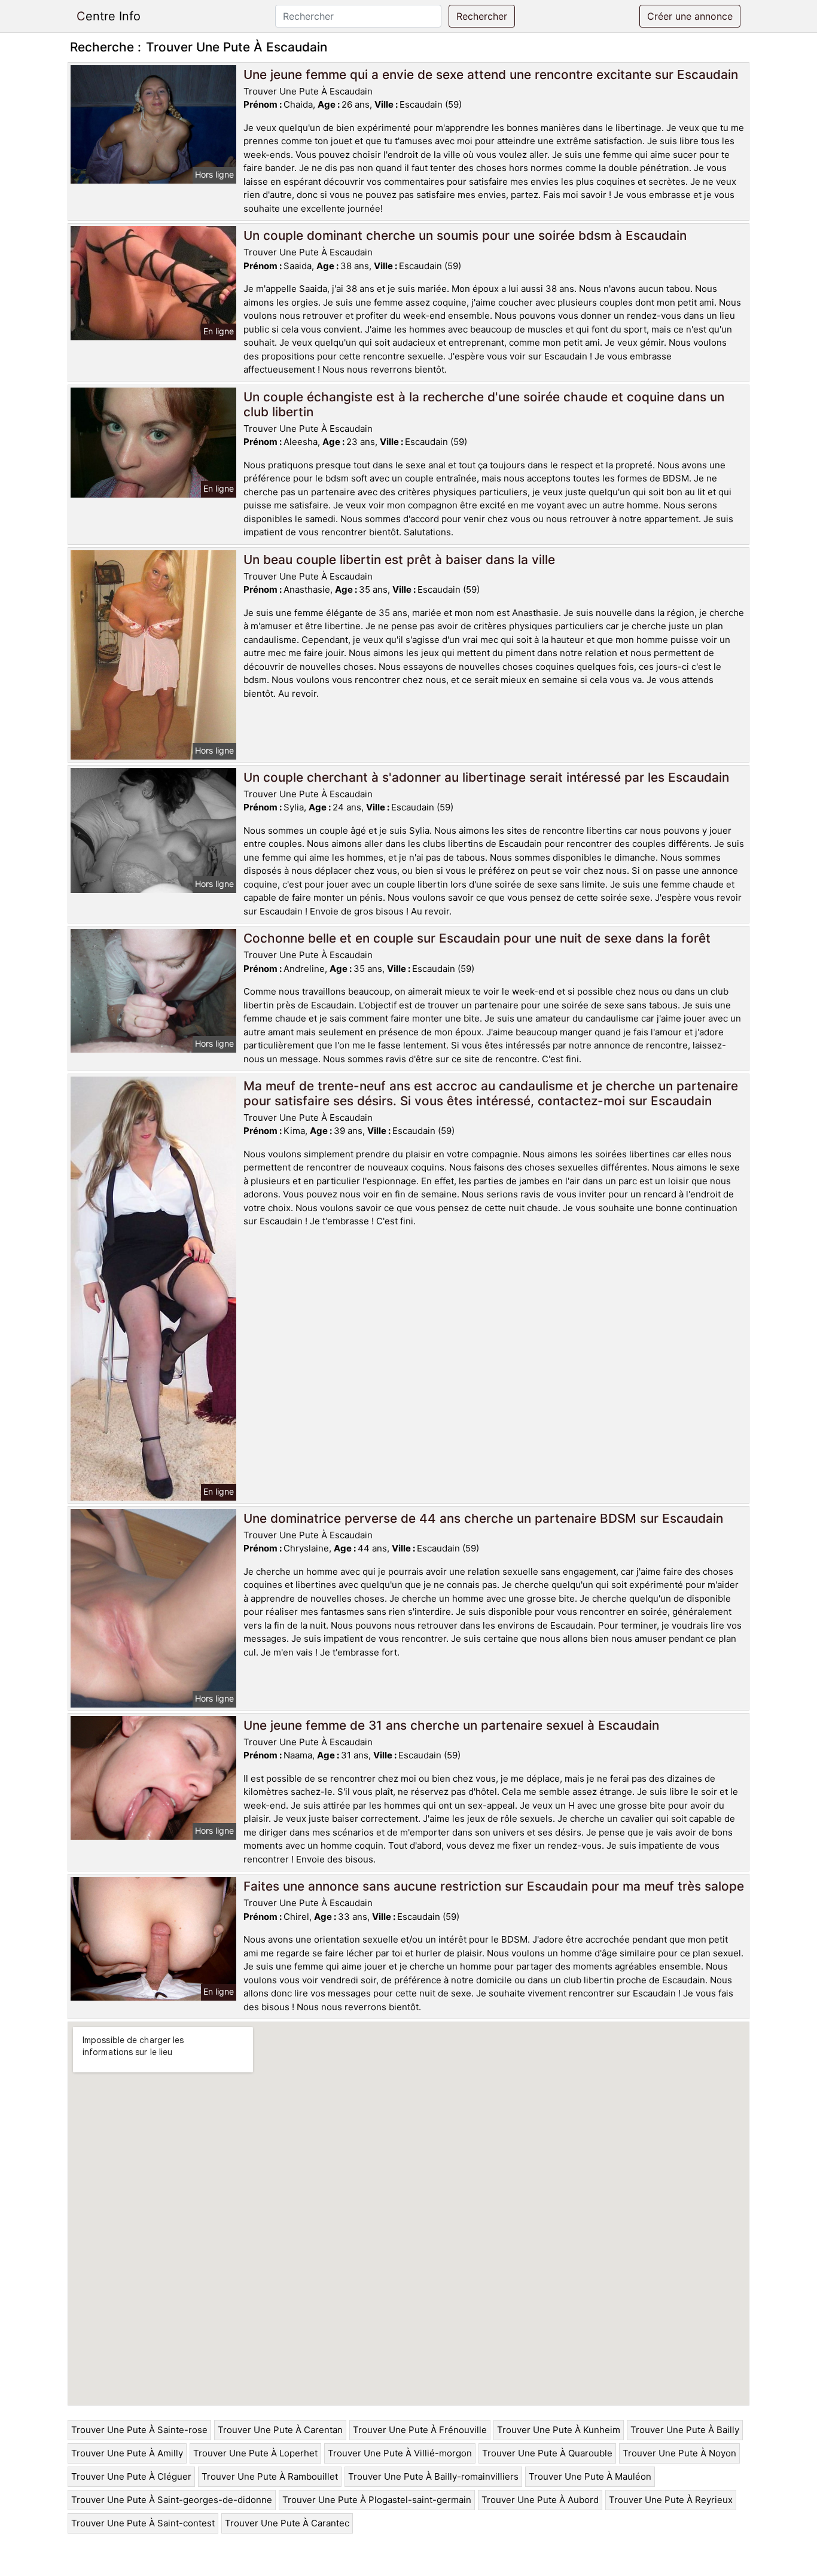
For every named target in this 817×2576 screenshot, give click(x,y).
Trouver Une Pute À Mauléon (590, 2476)
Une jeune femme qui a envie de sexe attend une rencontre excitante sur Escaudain (491, 74)
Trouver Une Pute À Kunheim (559, 2430)
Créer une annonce (690, 16)
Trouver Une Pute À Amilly (127, 2453)
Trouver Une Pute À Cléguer (131, 2476)
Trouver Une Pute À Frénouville (420, 2430)
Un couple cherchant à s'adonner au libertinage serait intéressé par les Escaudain (486, 777)
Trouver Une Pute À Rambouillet (270, 2476)
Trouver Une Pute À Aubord (540, 2500)
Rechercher (482, 16)
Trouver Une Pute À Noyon (679, 2453)
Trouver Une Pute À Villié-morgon (400, 2453)
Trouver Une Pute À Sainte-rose (139, 2430)
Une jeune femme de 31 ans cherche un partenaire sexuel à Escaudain (451, 1725)
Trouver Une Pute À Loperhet (255, 2453)
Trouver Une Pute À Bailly (685, 2430)
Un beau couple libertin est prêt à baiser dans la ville (399, 560)
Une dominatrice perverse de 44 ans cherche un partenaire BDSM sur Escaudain (483, 1518)
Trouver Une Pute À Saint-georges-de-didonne (172, 2500)
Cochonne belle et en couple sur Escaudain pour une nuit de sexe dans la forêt (477, 938)
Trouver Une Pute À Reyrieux (671, 2500)
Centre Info (109, 16)
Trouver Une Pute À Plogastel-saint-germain (377, 2500)
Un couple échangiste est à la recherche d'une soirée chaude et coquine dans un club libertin (484, 404)
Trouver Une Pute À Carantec (287, 2523)
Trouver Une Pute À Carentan (280, 2430)
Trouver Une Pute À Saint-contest (143, 2523)
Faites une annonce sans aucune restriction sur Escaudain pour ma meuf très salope (494, 1886)
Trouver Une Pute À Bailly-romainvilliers (433, 2476)
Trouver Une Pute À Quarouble (547, 2453)
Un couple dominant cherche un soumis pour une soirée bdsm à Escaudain (465, 235)
